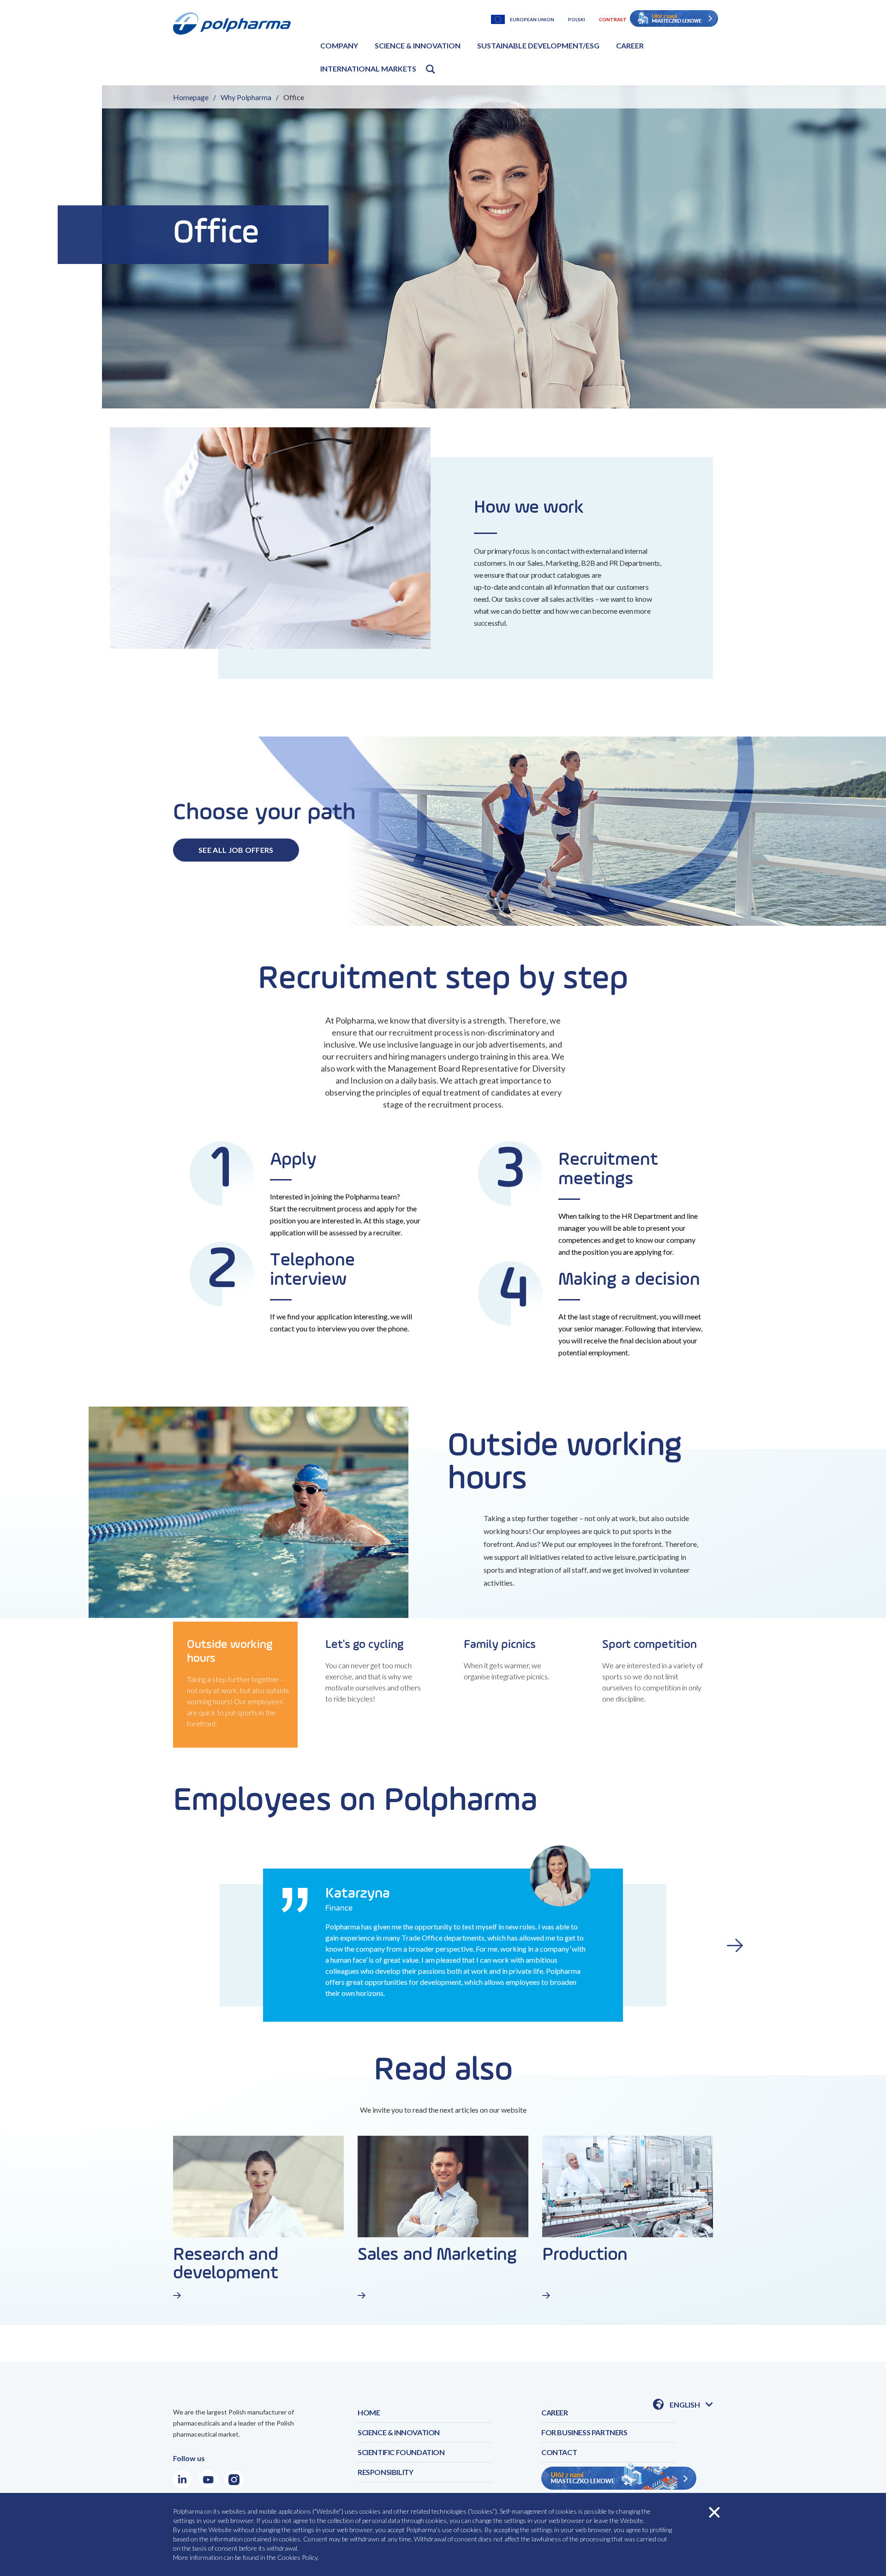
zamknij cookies (714, 2512)
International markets (368, 69)
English (691, 2405)
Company (339, 45)
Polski (577, 19)
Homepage (191, 97)
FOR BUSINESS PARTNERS (584, 2432)
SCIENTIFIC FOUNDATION (401, 2452)
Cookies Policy (297, 2557)
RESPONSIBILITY (385, 2472)
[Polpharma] (235, 46)
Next (735, 1945)
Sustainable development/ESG (538, 45)
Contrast (613, 19)
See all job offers (236, 850)
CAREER (555, 2412)
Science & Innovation (418, 45)
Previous (151, 1945)
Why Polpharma (246, 97)
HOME (369, 2412)
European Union (532, 19)
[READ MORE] (203, 2295)
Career (630, 45)
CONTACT (559, 2452)
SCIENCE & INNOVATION (399, 2432)
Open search (431, 69)
